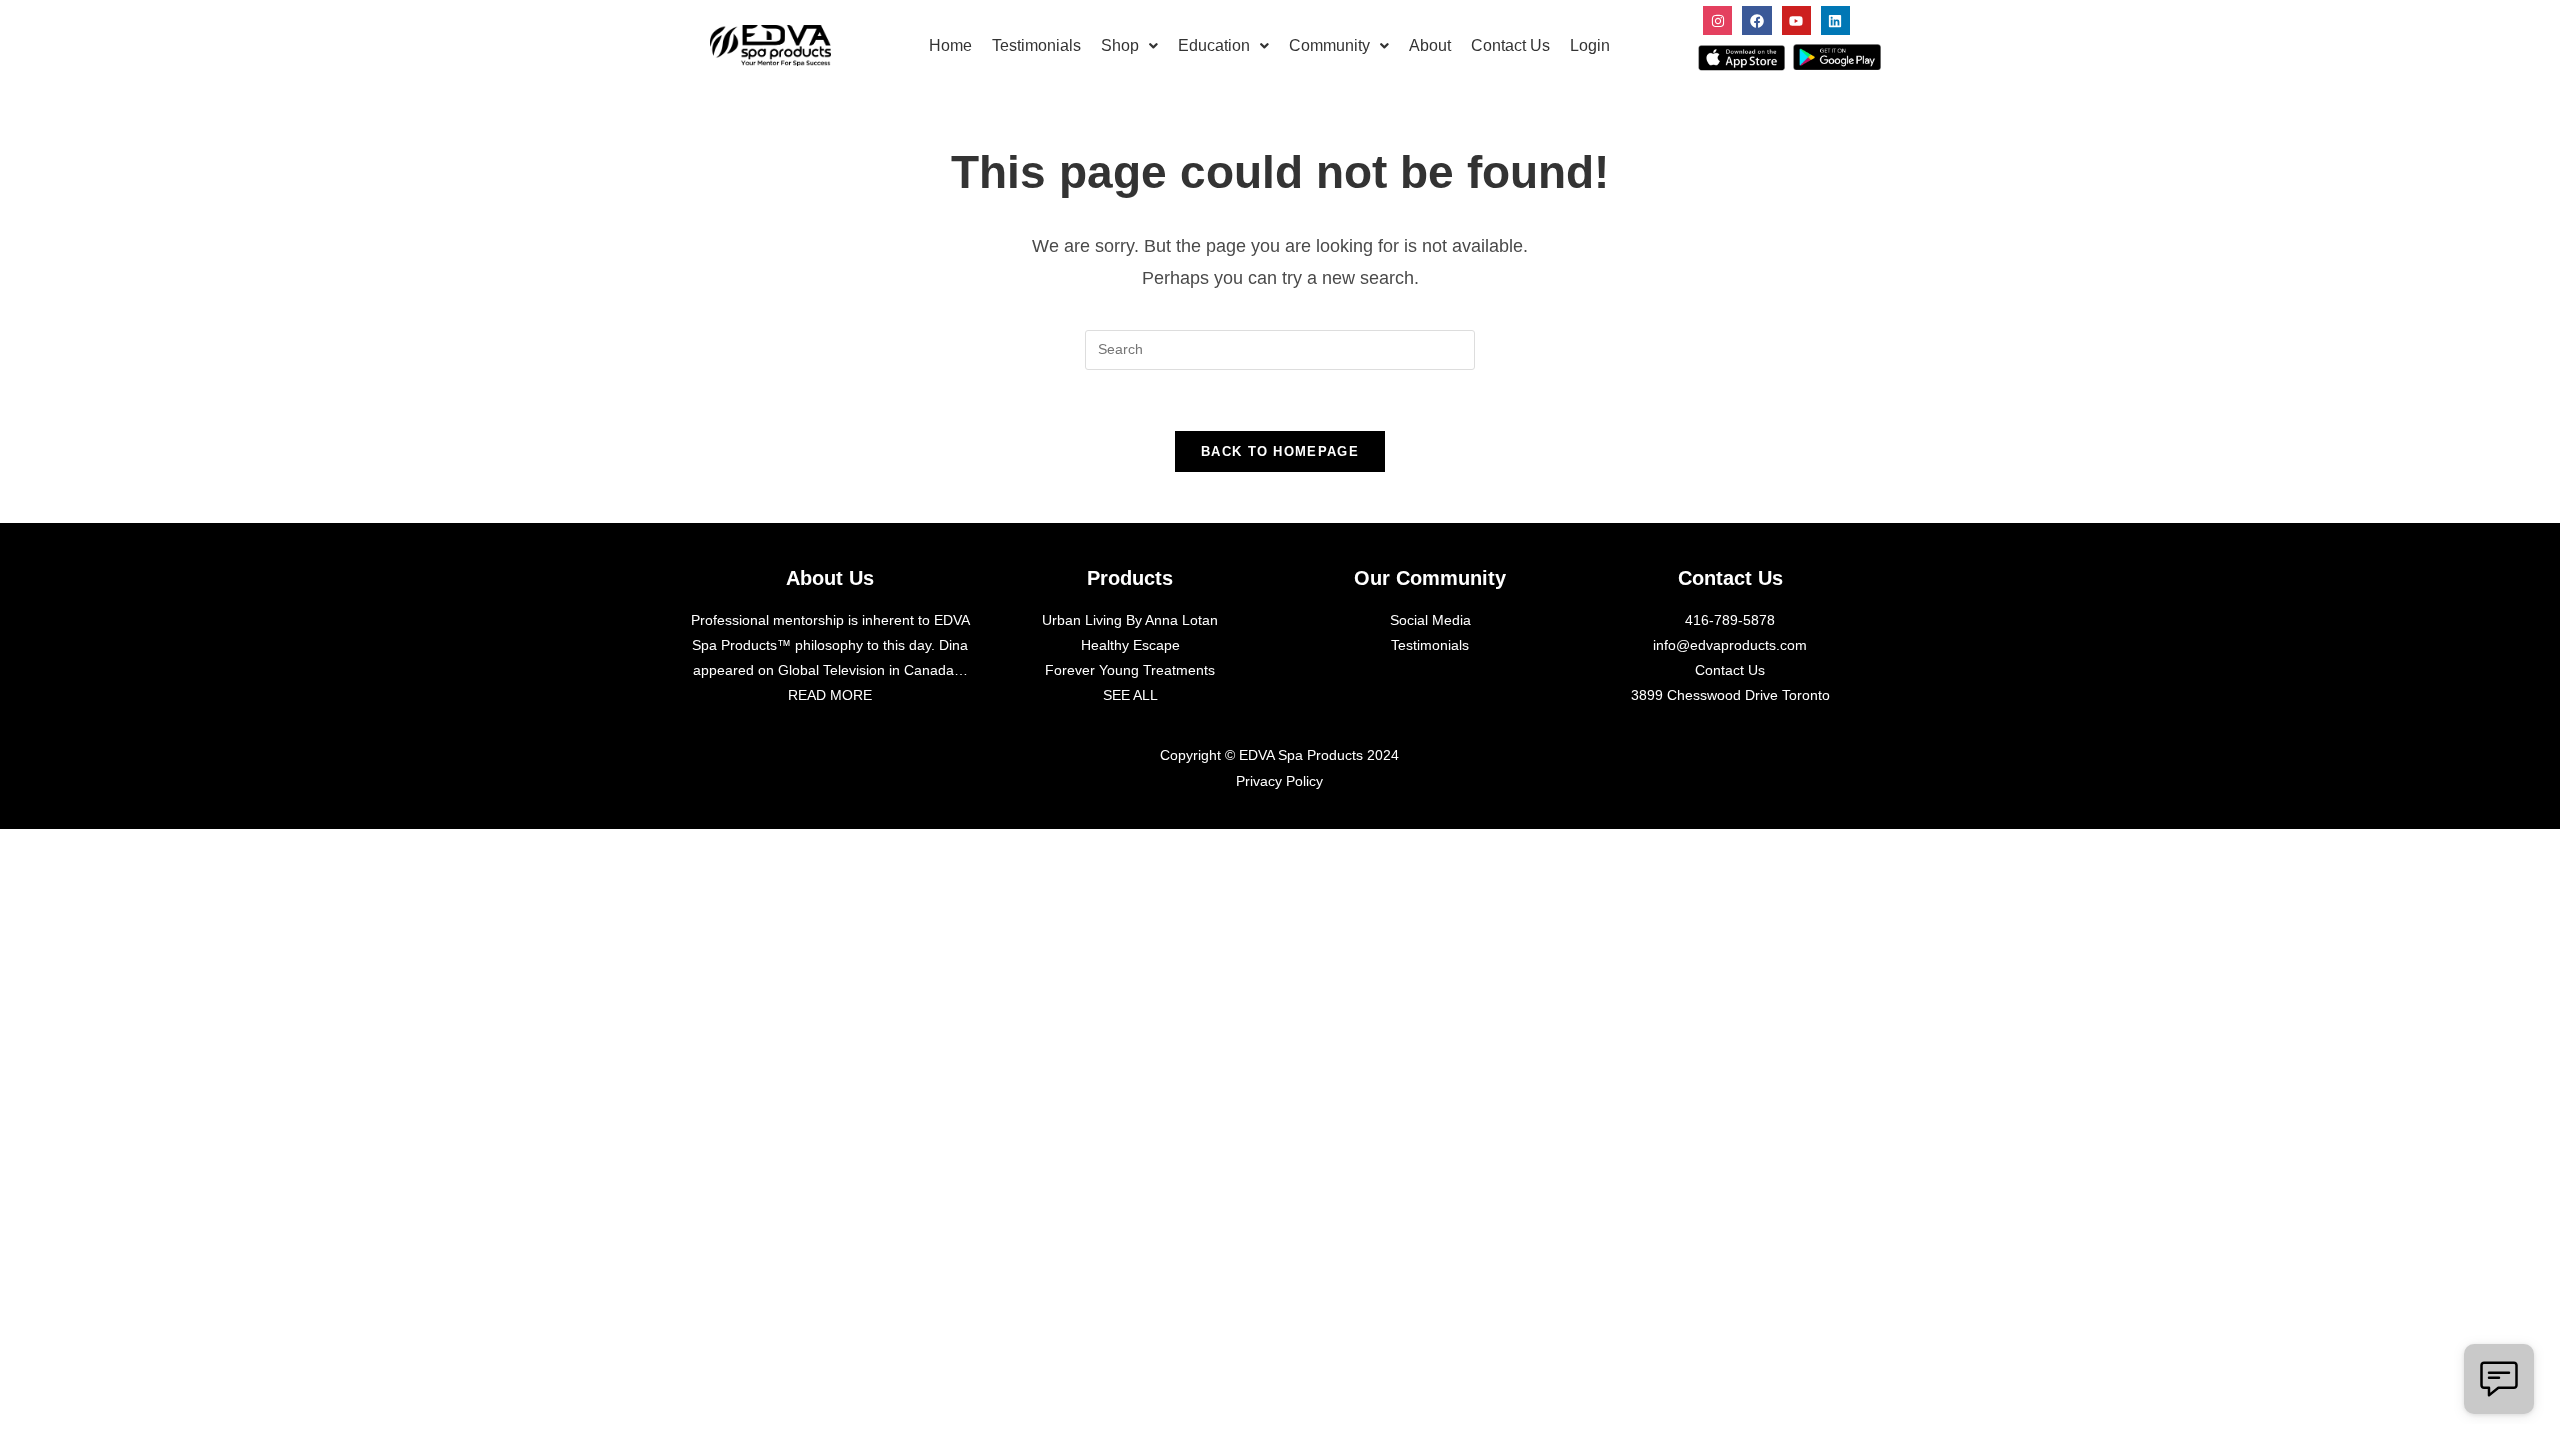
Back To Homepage (1280, 451)
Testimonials (1036, 45)
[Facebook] (1756, 20)
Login (1590, 45)
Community (1329, 45)
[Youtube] (1796, 20)
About (1430, 45)
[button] (1129, 46)
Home (950, 45)
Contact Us (1510, 45)
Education (1214, 45)
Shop (1120, 45)
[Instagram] (1717, 20)
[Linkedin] (1835, 20)
